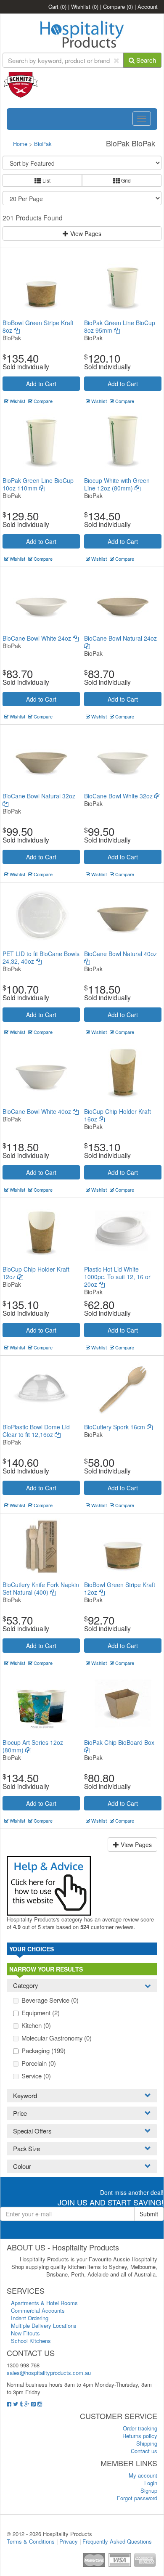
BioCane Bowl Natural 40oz (120, 954)
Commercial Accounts (38, 2310)
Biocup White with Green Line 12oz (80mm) (117, 484)
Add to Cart (41, 384)
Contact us (144, 2451)
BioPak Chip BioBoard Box (119, 1742)
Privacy (69, 2541)
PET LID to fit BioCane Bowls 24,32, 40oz (41, 957)
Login (151, 2483)
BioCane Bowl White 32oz (119, 796)
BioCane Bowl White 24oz (38, 638)
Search (145, 60)
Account (148, 7)
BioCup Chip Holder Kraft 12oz (36, 1273)
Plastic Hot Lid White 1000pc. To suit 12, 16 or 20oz (117, 1277)
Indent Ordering (30, 2318)
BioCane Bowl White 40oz (38, 1111)
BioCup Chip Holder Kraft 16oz (118, 1115)
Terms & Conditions (31, 2541)
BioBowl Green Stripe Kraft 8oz (38, 326)
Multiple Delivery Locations (44, 2326)
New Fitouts (25, 2333)
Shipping (147, 2443)
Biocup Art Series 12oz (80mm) (33, 1746)
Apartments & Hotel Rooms (44, 2303)
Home (20, 144)
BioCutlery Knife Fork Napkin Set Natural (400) (41, 1588)
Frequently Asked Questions (117, 2541)
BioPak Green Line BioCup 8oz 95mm (120, 326)
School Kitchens (31, 2341)
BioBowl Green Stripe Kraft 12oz (120, 1588)
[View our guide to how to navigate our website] (49, 1885)
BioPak (43, 144)
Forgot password (137, 2498)
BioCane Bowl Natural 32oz (39, 796)
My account (143, 2475)
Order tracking (140, 2428)
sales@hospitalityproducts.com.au (49, 2373)
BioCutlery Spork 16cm (115, 1427)
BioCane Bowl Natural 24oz (120, 638)
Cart (57, 7)
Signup (149, 2490)
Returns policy (140, 2436)
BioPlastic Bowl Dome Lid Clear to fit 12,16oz (36, 1431)
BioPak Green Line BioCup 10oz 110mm (38, 484)
